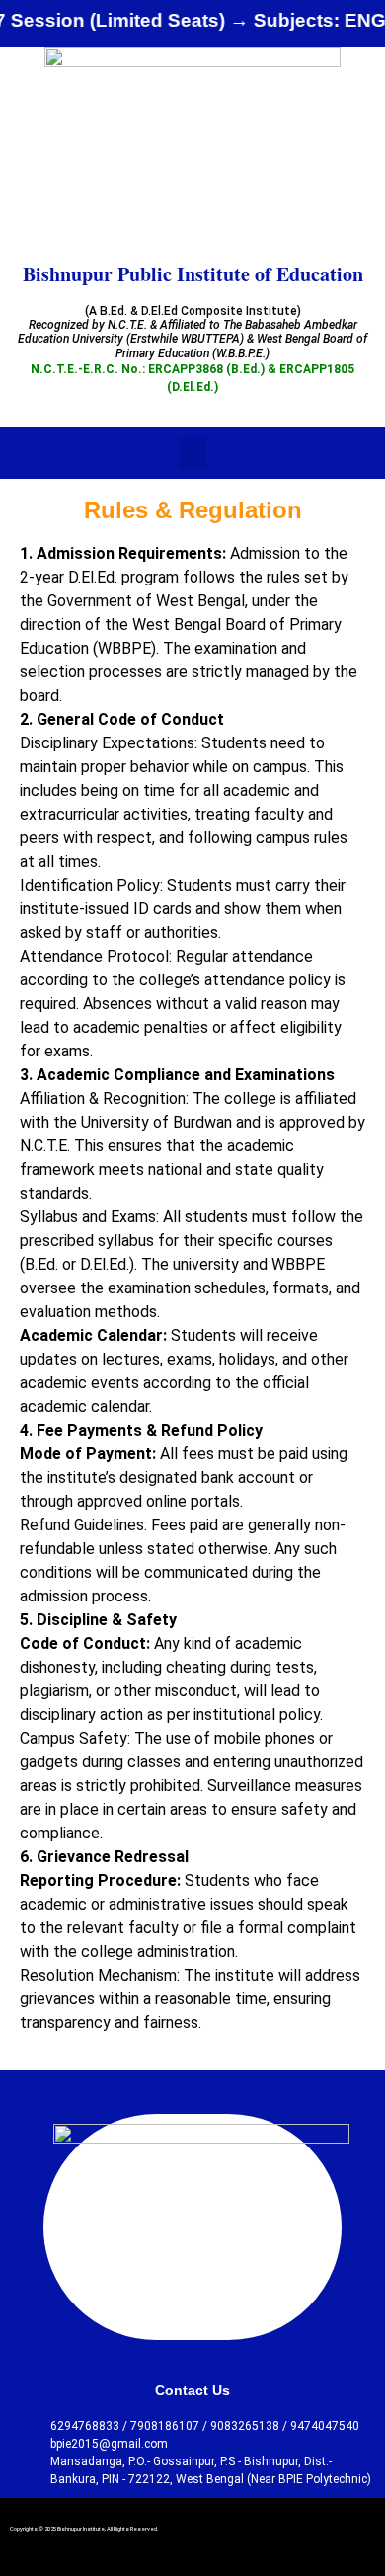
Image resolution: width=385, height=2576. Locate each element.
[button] (192, 453)
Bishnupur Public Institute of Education (193, 274)
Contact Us (192, 2390)
